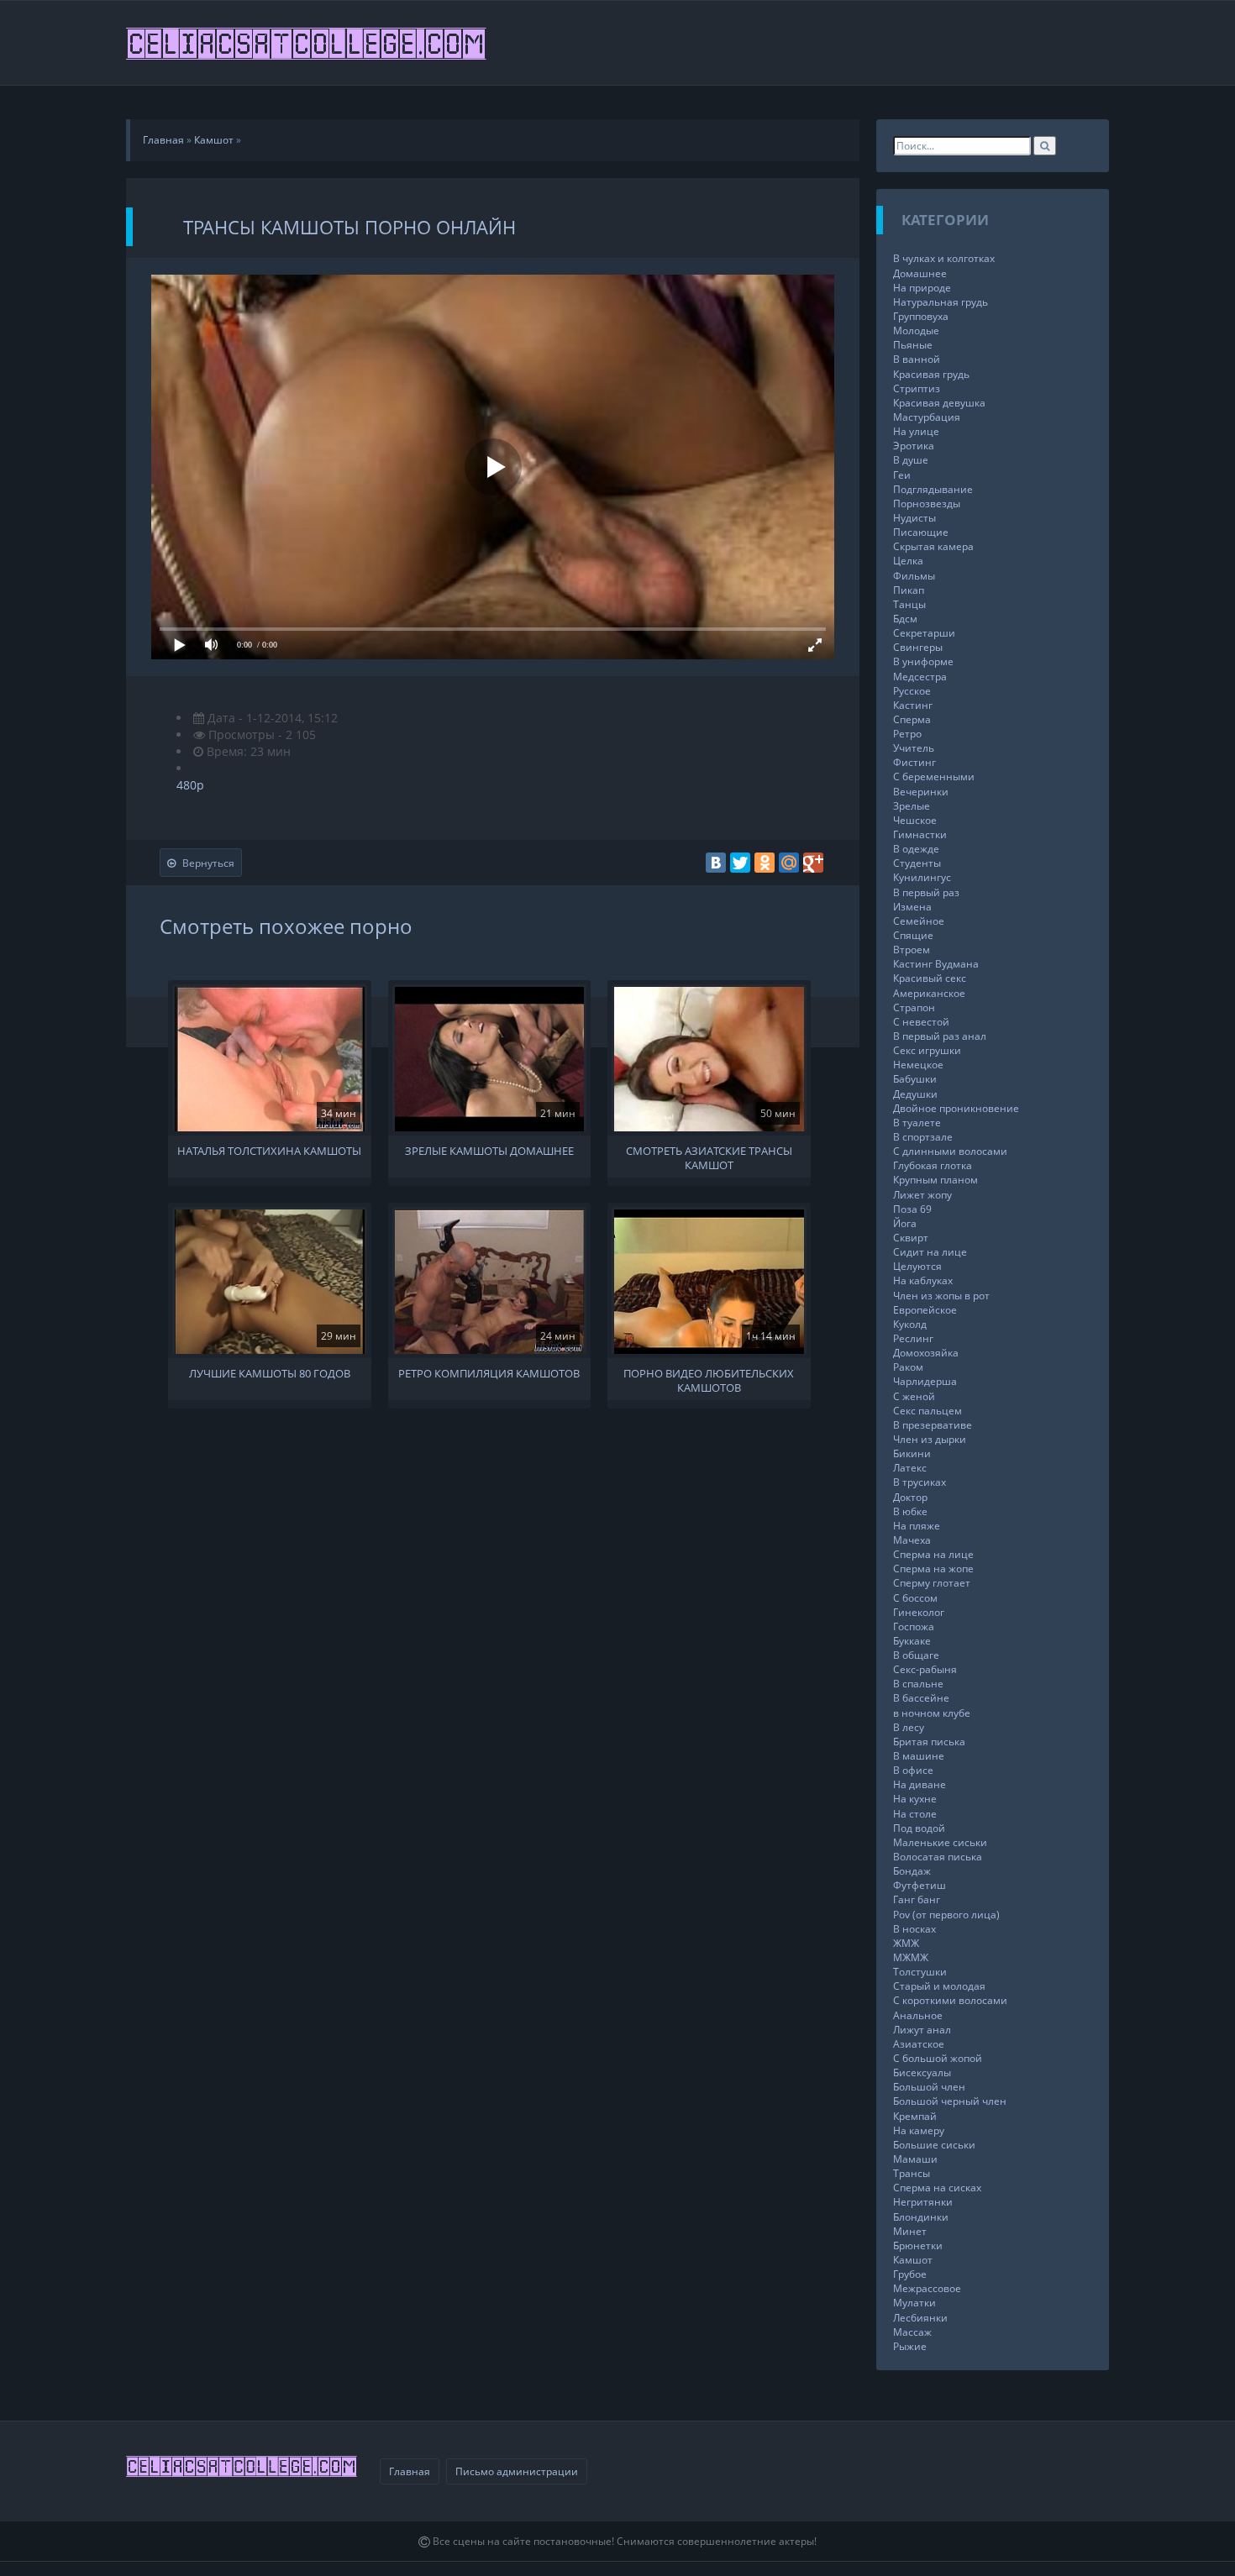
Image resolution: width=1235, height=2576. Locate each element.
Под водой (919, 1828)
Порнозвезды (927, 504)
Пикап (909, 590)
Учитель (914, 748)
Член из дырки (930, 1439)
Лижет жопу (922, 1195)
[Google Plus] (813, 863)
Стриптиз (917, 388)
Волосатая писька (938, 1857)
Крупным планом (935, 1180)
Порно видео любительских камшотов (709, 1379)
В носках (914, 1929)
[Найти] (1045, 146)
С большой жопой (938, 2058)
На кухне (915, 1799)
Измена (912, 907)
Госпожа (914, 1626)
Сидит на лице (930, 1252)
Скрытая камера (933, 546)
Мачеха (912, 1540)
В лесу (909, 1727)
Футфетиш (920, 1885)
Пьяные (913, 345)
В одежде (916, 849)
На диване (920, 1784)
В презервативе (933, 1425)
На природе (922, 288)
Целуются (917, 1266)
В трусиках (920, 1482)
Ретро (907, 734)
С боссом (915, 1598)
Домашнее (920, 273)
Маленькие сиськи (940, 1842)
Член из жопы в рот (941, 1296)
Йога (905, 1223)
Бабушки (915, 1079)
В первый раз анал (940, 1036)
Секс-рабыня (925, 1669)
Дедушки (915, 1094)
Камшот (913, 2260)
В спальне (918, 1684)
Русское (912, 691)
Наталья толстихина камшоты (269, 1151)
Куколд (910, 1324)
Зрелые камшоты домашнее (489, 1151)
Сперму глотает (932, 1583)
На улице (916, 431)
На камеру (919, 2130)
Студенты (917, 863)
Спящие (913, 935)
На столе (915, 1814)
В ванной (917, 359)
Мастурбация (927, 417)
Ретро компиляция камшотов (489, 1374)
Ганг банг (917, 1899)
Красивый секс (930, 978)
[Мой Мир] (789, 863)
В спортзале (923, 1137)
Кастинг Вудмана (936, 964)
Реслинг (913, 1338)
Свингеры (918, 647)
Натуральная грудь (941, 302)
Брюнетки (918, 2245)
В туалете (917, 1123)
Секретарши (924, 633)
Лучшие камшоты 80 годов (270, 1374)
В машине (919, 1756)
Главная (410, 2471)
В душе (911, 460)
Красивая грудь (931, 374)
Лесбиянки (920, 2318)
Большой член (929, 2087)
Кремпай (915, 2116)
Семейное (919, 921)
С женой (914, 1396)
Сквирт (911, 1238)
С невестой (921, 1022)
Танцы (909, 604)
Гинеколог (919, 1612)
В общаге (916, 1655)
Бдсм (905, 619)
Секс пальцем (928, 1411)
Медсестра (920, 677)
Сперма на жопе (933, 1569)
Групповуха (921, 316)
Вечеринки (921, 792)
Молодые (916, 331)
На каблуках (923, 1280)
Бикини (912, 1453)
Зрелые (912, 806)
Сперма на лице (933, 1554)
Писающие (921, 532)
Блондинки (921, 2217)
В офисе (913, 1770)
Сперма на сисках (937, 2188)
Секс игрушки (927, 1050)
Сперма (912, 719)
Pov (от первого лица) (946, 1915)
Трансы (912, 2173)
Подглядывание (933, 489)
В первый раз (926, 892)
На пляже (917, 1526)
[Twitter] (740, 863)
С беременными (934, 776)
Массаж (912, 2332)
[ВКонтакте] (716, 863)
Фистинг (914, 762)
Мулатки (914, 2303)
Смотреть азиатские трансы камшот (709, 1157)
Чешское (915, 820)
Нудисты (914, 518)
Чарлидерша (925, 1381)
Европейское (925, 1310)
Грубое (910, 2274)
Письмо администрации (517, 2471)
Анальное (918, 2015)
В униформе (923, 661)
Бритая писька (929, 1742)
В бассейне (921, 1698)
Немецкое (918, 1065)
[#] (307, 43)
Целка (908, 561)
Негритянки (923, 2202)
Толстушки (920, 1972)
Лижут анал (922, 2030)
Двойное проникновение (956, 1108)
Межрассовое (927, 2288)
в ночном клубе (932, 1713)
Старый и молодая (939, 1986)
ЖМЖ (906, 1943)
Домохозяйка (926, 1353)
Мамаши (915, 2159)
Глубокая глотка (933, 1165)
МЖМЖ (911, 1957)
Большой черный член (950, 2101)
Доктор (910, 1497)
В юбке (910, 1511)
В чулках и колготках (944, 258)
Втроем (912, 950)
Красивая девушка (939, 403)
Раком (908, 1367)
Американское (929, 993)
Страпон (914, 1007)
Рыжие (910, 2346)
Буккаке (912, 1641)
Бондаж (912, 1871)
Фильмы (914, 576)
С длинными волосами (950, 1151)
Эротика (914, 446)
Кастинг (913, 705)
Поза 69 (912, 1209)
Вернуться (208, 863)
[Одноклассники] (765, 863)
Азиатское (919, 2044)
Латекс (910, 1468)
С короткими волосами (950, 2000)
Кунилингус (922, 877)
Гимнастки (920, 834)
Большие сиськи (934, 2145)
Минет (910, 2231)
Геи (902, 475)
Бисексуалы (922, 2072)
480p (190, 785)
